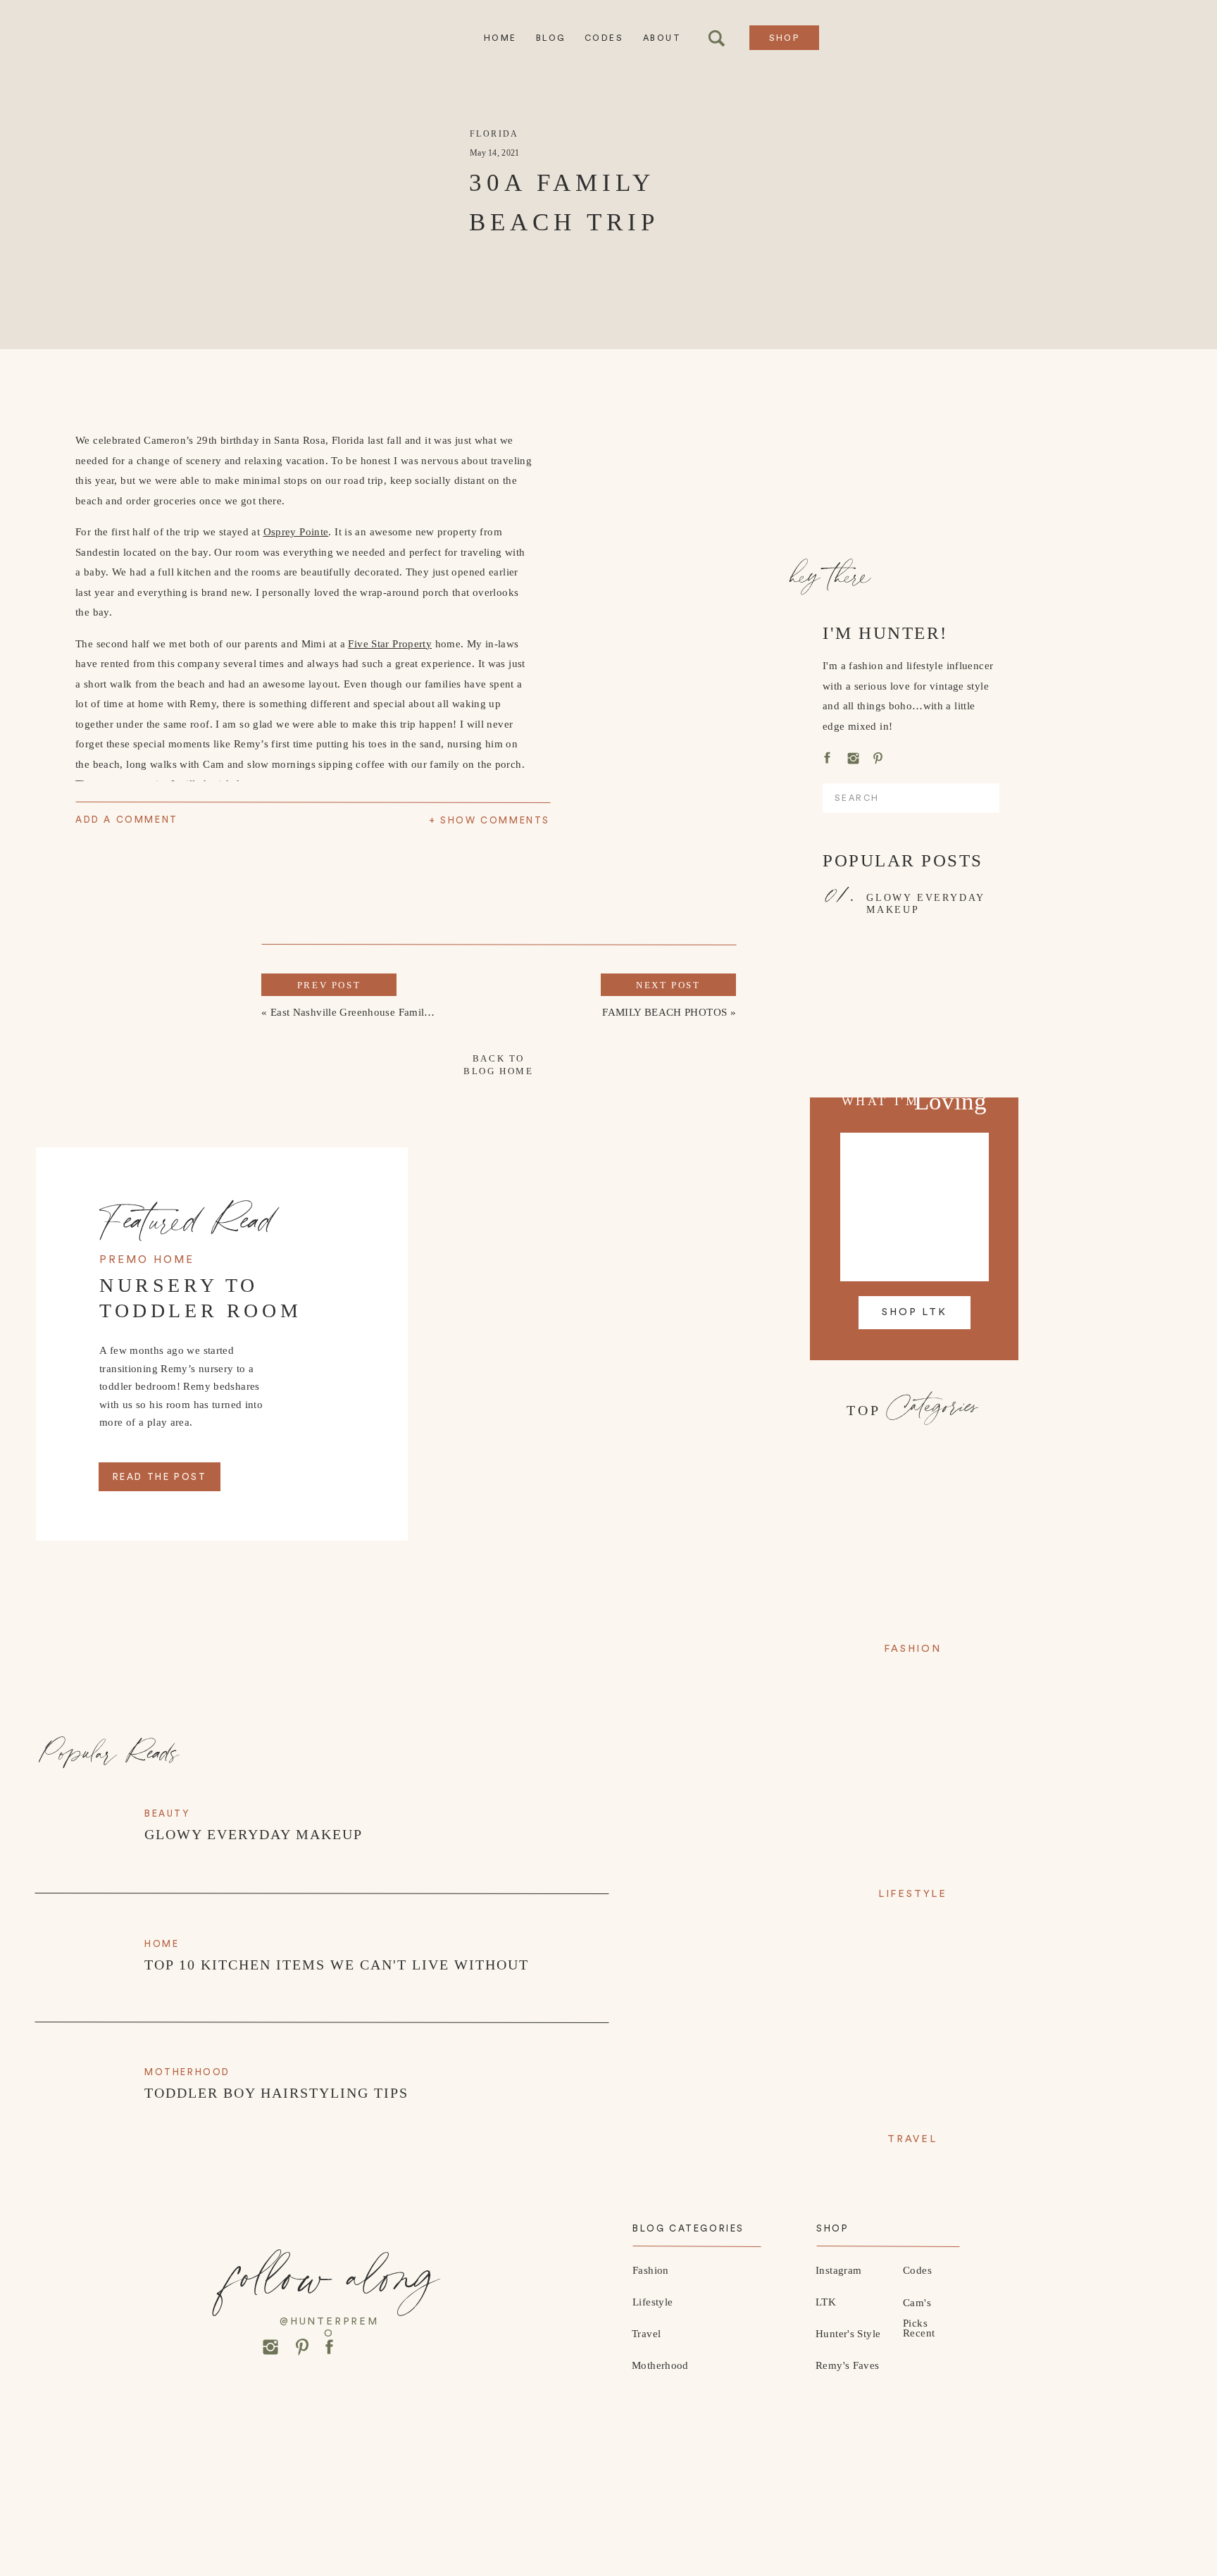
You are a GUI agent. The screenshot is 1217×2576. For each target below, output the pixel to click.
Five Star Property (390, 644)
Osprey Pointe (296, 532)
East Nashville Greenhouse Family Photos (368, 1012)
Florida (494, 134)
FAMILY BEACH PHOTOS (664, 1012)
